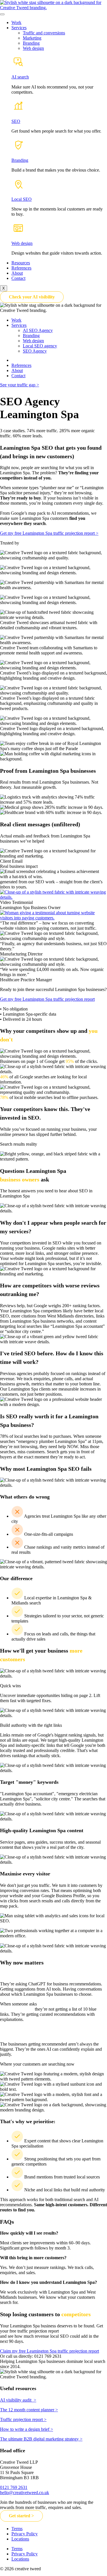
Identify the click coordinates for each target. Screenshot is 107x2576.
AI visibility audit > (18, 2400)
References (21, 268)
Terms (17, 2529)
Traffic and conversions (44, 33)
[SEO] (18, 112)
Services (19, 28)
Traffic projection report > (23, 2419)
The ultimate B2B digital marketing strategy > (41, 2439)
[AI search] (18, 67)
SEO (16, 121)
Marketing (32, 38)
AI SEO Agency (38, 330)
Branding (31, 43)
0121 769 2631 (14, 2487)
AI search (20, 77)
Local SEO (22, 199)
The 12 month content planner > (29, 2410)
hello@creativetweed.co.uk (25, 2493)
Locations (20, 2539)
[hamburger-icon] (2, 14)
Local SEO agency (40, 346)
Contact (18, 278)
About (17, 273)
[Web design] (18, 234)
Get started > (21, 2516)
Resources (21, 263)
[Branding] (18, 151)
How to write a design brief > (27, 2429)
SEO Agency (35, 351)
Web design (33, 48)
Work (16, 22)
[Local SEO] (18, 189)
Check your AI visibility (32, 297)
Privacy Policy (25, 2534)
